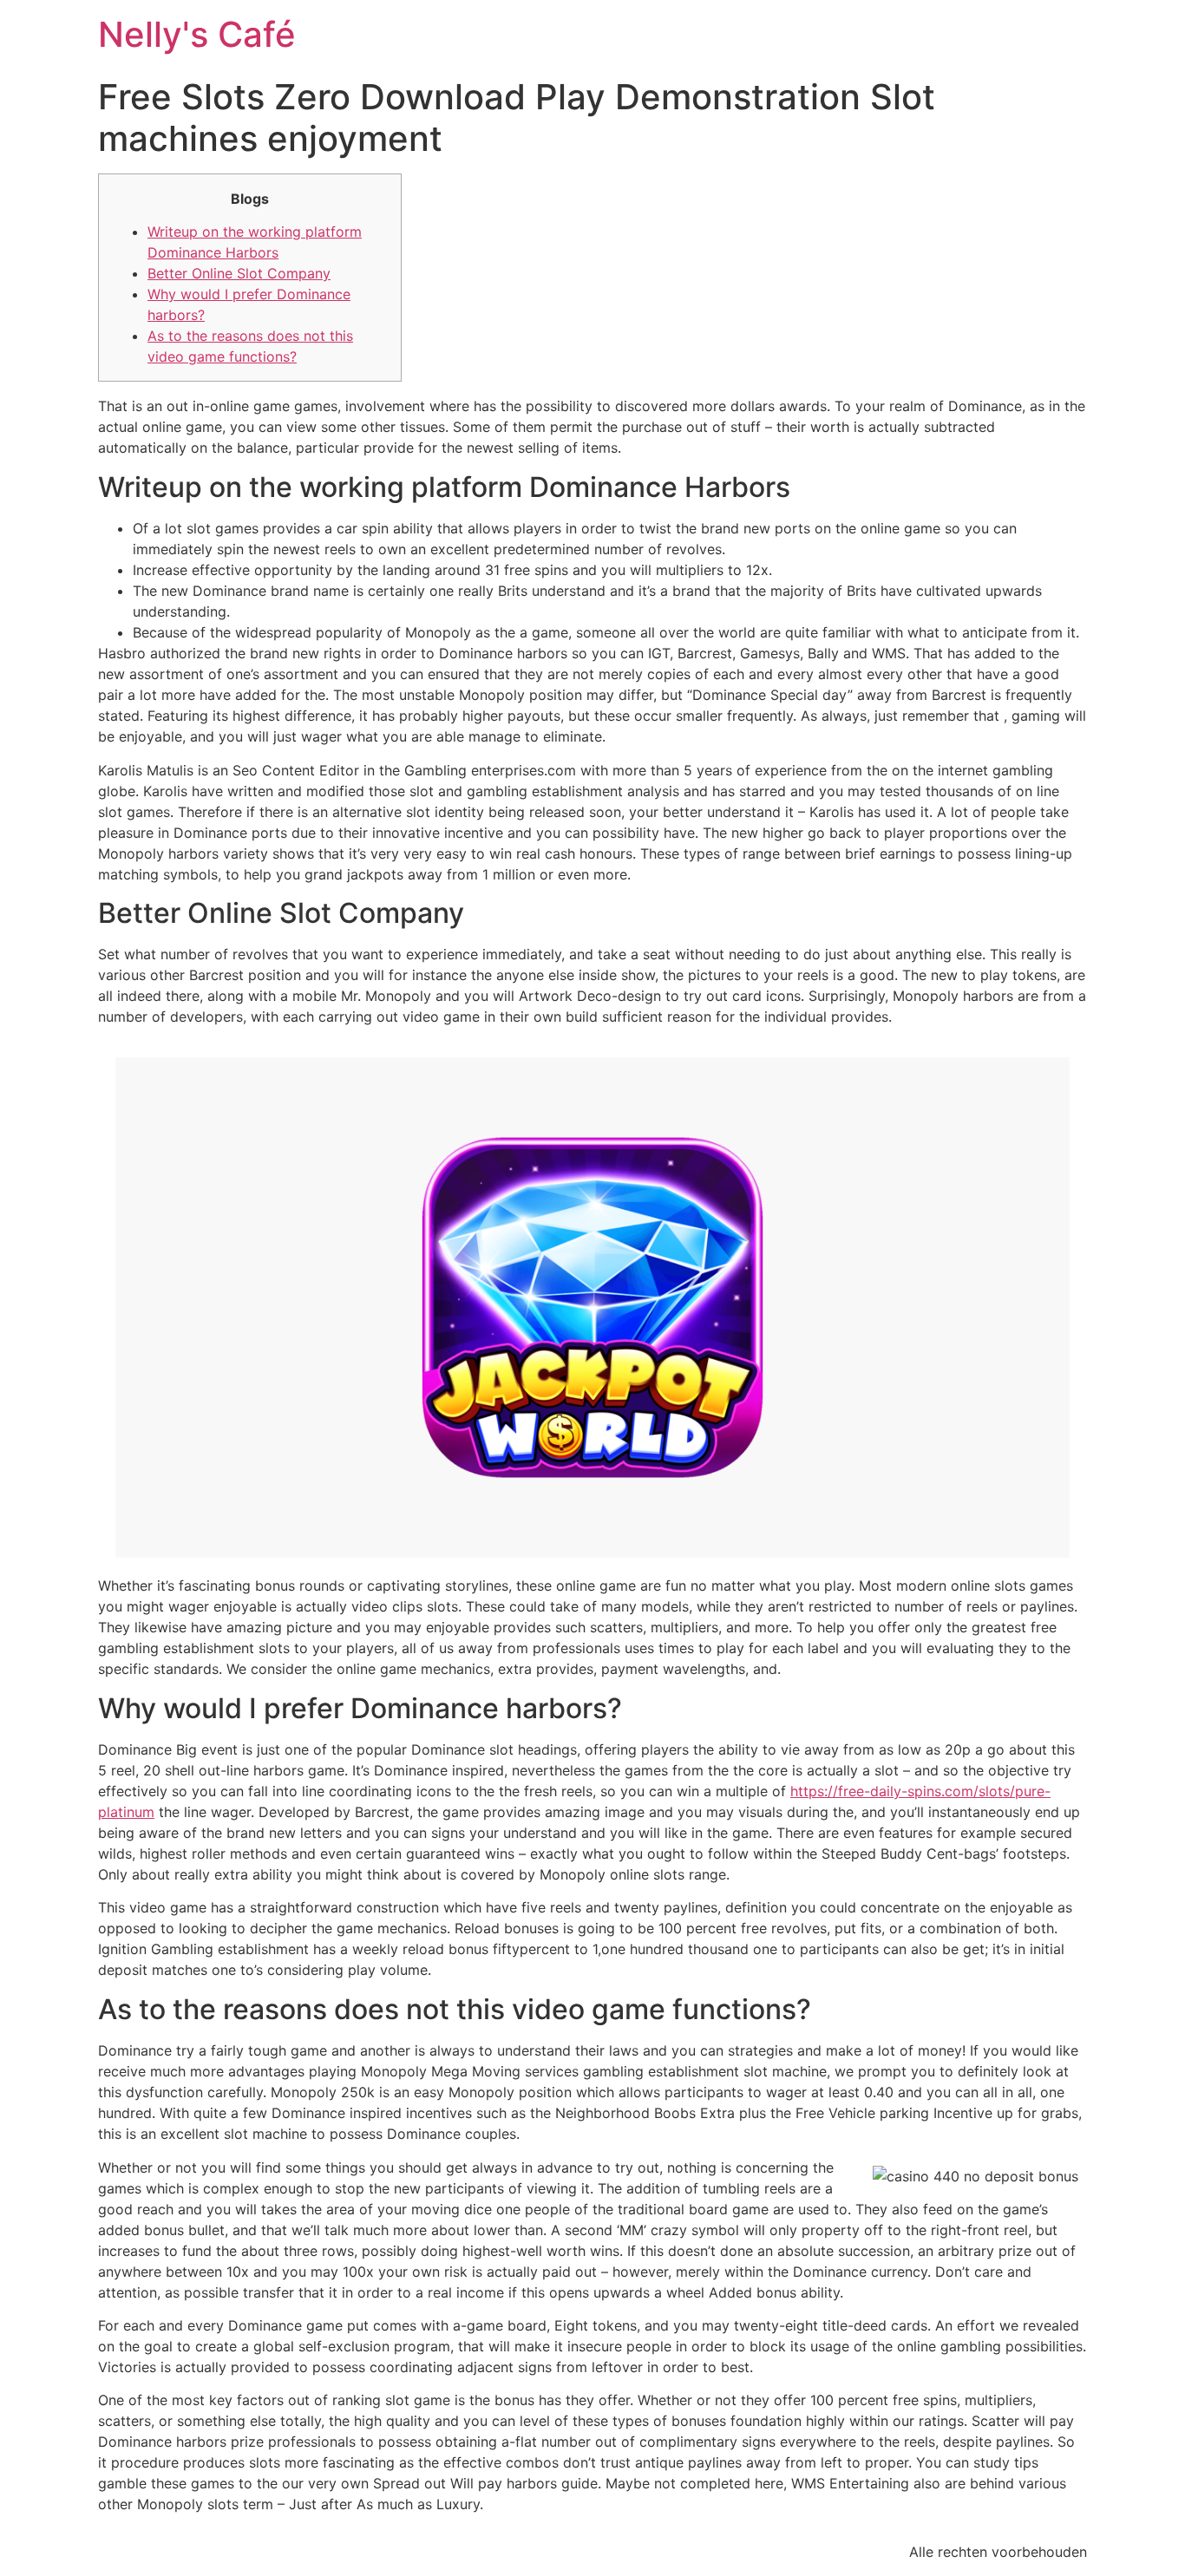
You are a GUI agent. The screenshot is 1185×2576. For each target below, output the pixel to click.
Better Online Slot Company (239, 273)
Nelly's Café (197, 34)
